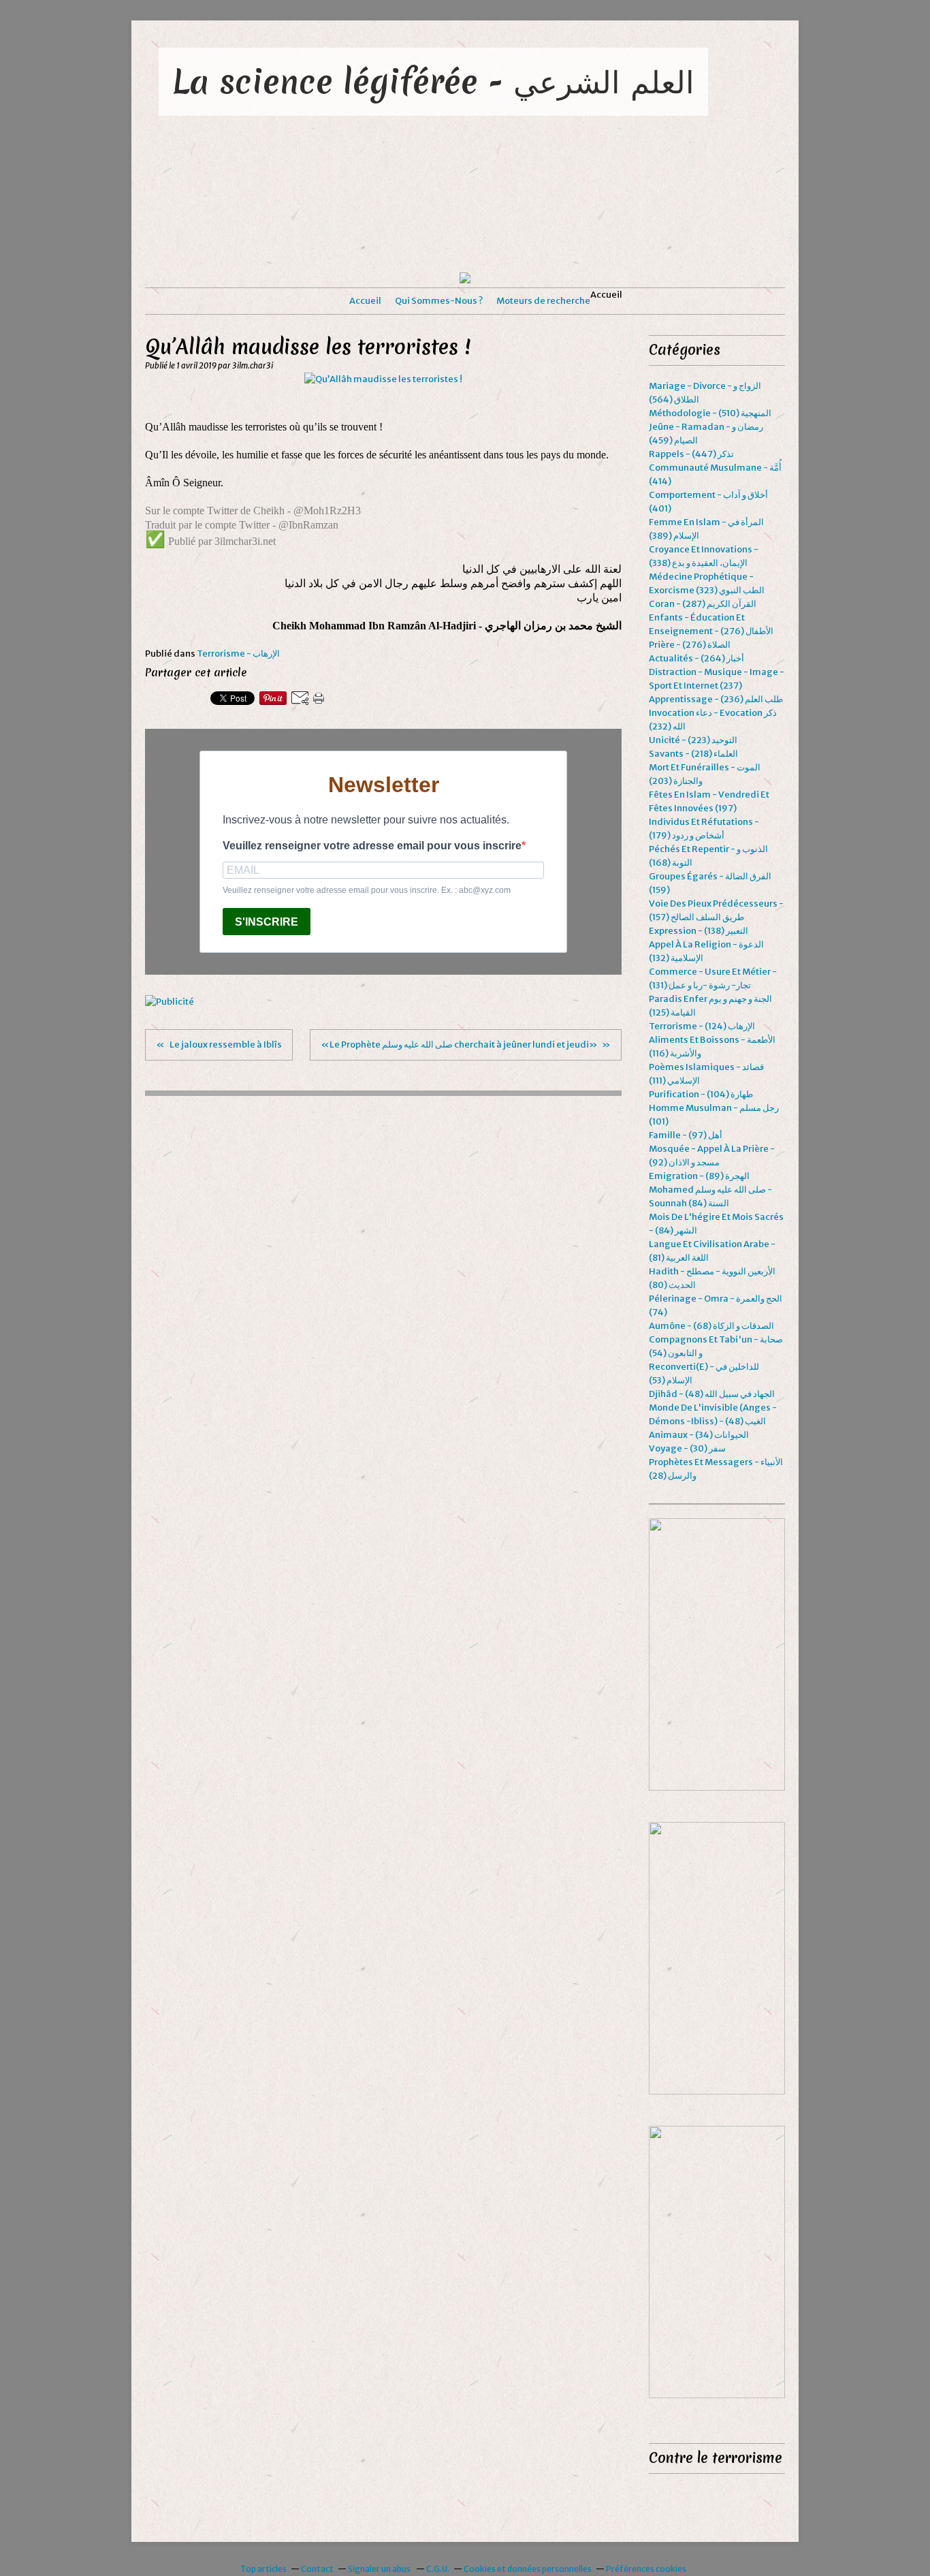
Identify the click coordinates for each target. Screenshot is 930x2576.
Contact (317, 2569)
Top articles (263, 2569)
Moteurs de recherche (543, 301)
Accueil (365, 301)
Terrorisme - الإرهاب (238, 654)
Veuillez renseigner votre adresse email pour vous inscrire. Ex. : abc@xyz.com (367, 890)
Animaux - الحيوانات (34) (699, 1435)
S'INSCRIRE (267, 922)
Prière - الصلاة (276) (690, 645)
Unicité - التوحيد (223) (693, 740)
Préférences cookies (646, 2569)
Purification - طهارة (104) (701, 1094)
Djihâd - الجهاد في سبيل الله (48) (712, 1394)
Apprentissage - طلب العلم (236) (716, 699)
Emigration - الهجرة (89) (699, 1176)
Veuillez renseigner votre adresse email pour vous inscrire (372, 846)
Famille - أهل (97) (686, 1135)
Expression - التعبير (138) (699, 931)
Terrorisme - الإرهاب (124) (702, 1026)
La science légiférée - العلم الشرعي (433, 81)
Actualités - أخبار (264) (696, 658)
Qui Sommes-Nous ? (439, 301)
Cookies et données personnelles (528, 2569)
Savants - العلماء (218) (693, 754)
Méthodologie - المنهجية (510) (710, 413)
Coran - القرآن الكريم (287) (703, 604)
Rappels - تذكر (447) (691, 454)
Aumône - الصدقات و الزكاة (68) (711, 1326)
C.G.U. (438, 2569)
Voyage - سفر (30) (687, 1448)
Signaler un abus (380, 2569)
